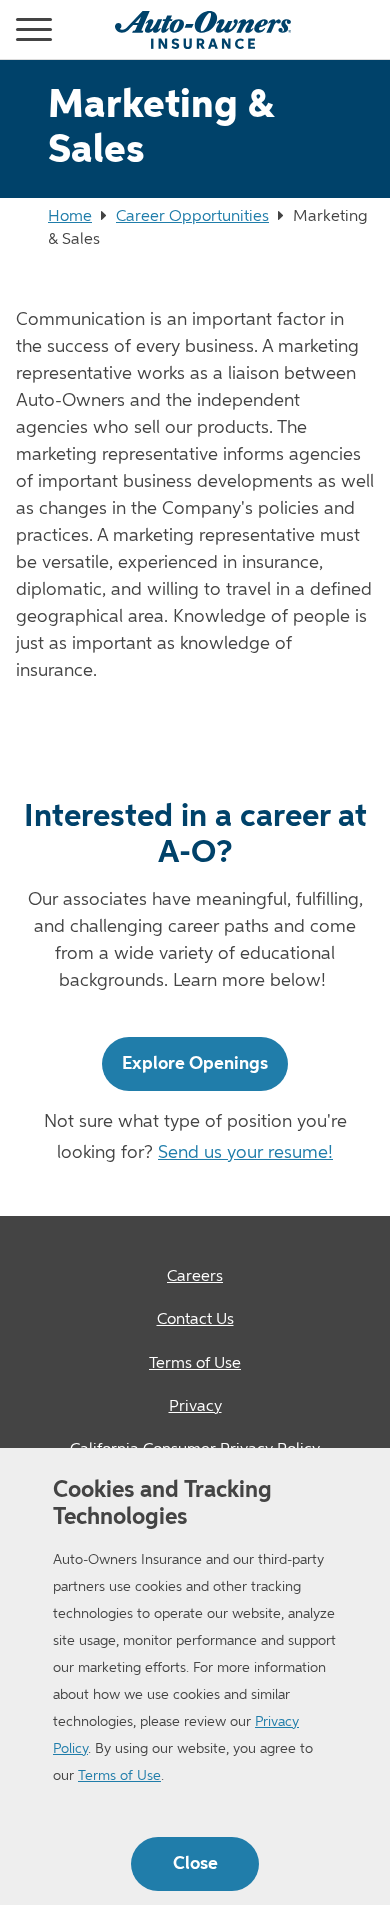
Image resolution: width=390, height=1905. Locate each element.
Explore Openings (195, 1064)
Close (195, 1864)
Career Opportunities (192, 217)
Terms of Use (119, 1776)
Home (70, 217)
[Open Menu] (8, 30)
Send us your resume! (245, 1153)
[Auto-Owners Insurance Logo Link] (203, 30)
